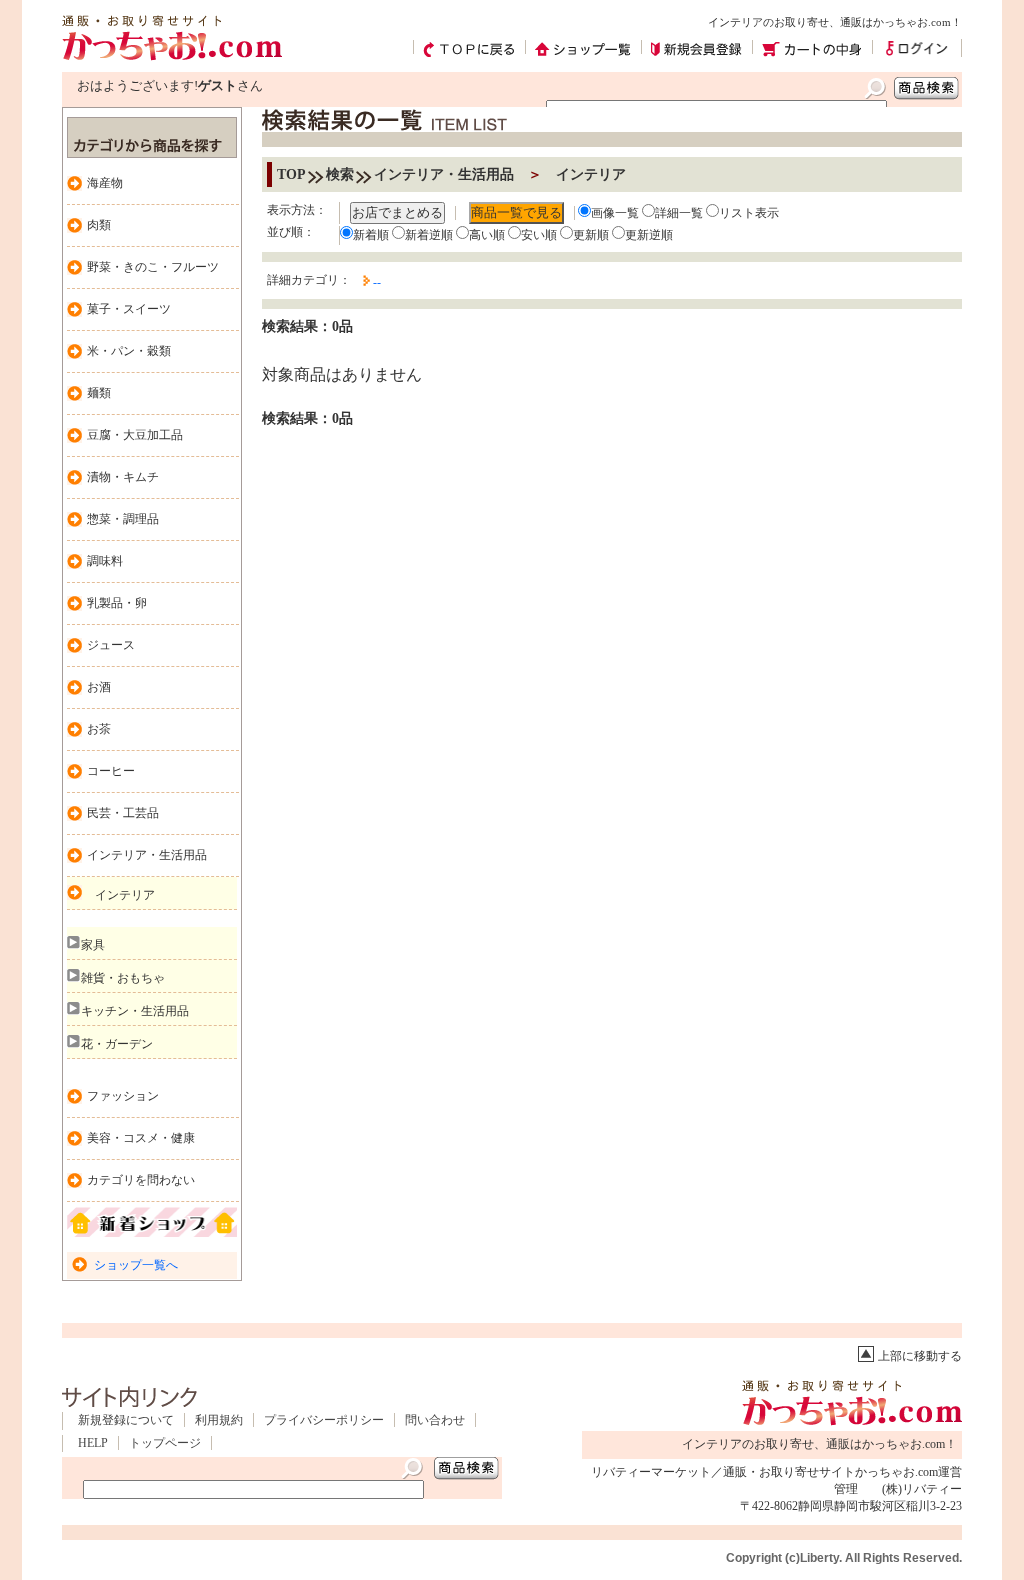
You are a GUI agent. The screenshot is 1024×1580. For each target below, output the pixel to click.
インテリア (125, 895)
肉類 (99, 225)
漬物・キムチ (123, 477)
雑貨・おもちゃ (123, 978)
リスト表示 (749, 213)
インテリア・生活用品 (147, 855)
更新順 (591, 235)
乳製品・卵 (117, 603)
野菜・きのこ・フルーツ (153, 267)
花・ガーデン (117, 1044)
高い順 (487, 235)
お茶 (99, 729)
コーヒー (111, 771)
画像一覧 (615, 213)
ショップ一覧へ (136, 1265)
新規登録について (126, 1420)
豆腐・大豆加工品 (135, 435)
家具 (93, 945)
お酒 (99, 687)
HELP (93, 1443)
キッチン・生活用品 (135, 1011)
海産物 (105, 183)
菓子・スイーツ (129, 309)
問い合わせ (435, 1420)
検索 (340, 174)
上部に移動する (920, 1356)
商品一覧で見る (516, 212)
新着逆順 (429, 235)
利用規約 (219, 1420)
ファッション (123, 1096)
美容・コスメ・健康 (141, 1138)
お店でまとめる (397, 212)
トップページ (165, 1443)
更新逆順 (649, 235)
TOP (291, 174)
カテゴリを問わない (141, 1180)
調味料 (105, 561)
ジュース (111, 645)
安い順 (539, 235)
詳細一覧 (679, 213)
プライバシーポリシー (324, 1420)
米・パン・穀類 (129, 351)
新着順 (371, 235)
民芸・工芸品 (123, 813)
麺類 (99, 393)
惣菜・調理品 (123, 519)
